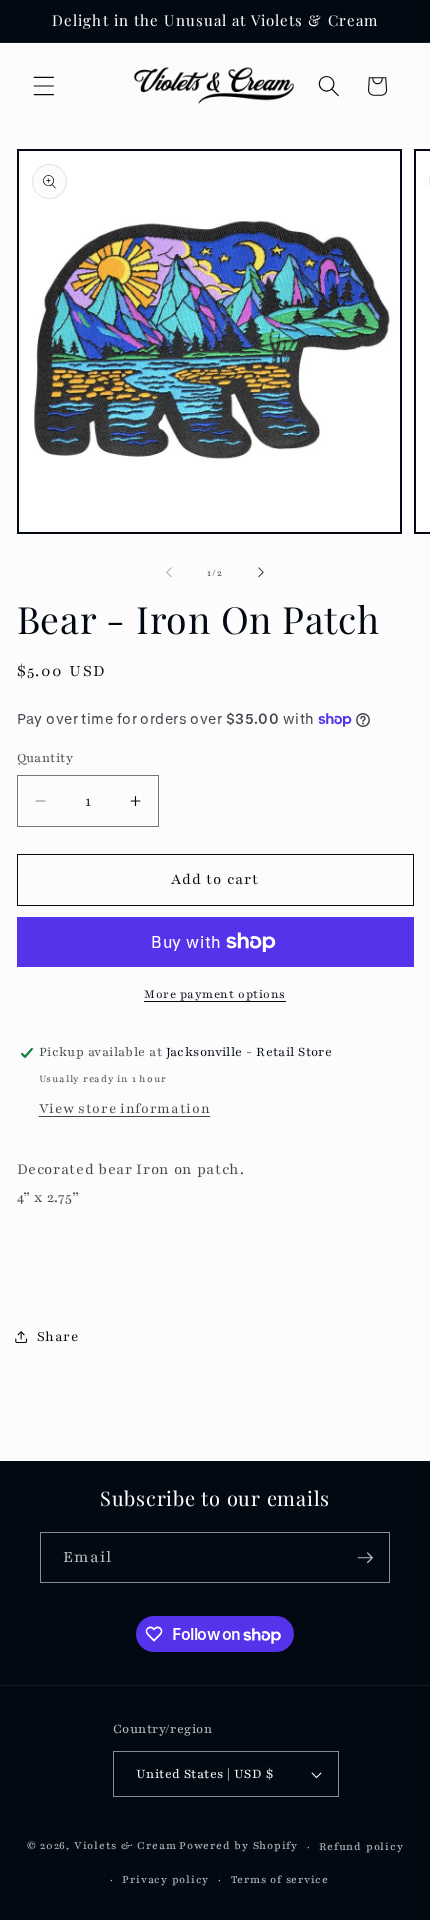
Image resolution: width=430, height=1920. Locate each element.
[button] (44, 86)
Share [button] (58, 1336)
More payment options (215, 994)
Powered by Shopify (238, 1846)
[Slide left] (169, 573)
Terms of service (280, 1879)
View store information (125, 1108)
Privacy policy (165, 1879)
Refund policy (361, 1846)
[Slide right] (261, 573)
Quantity (45, 757)
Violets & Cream (125, 1846)
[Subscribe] (365, 1558)
